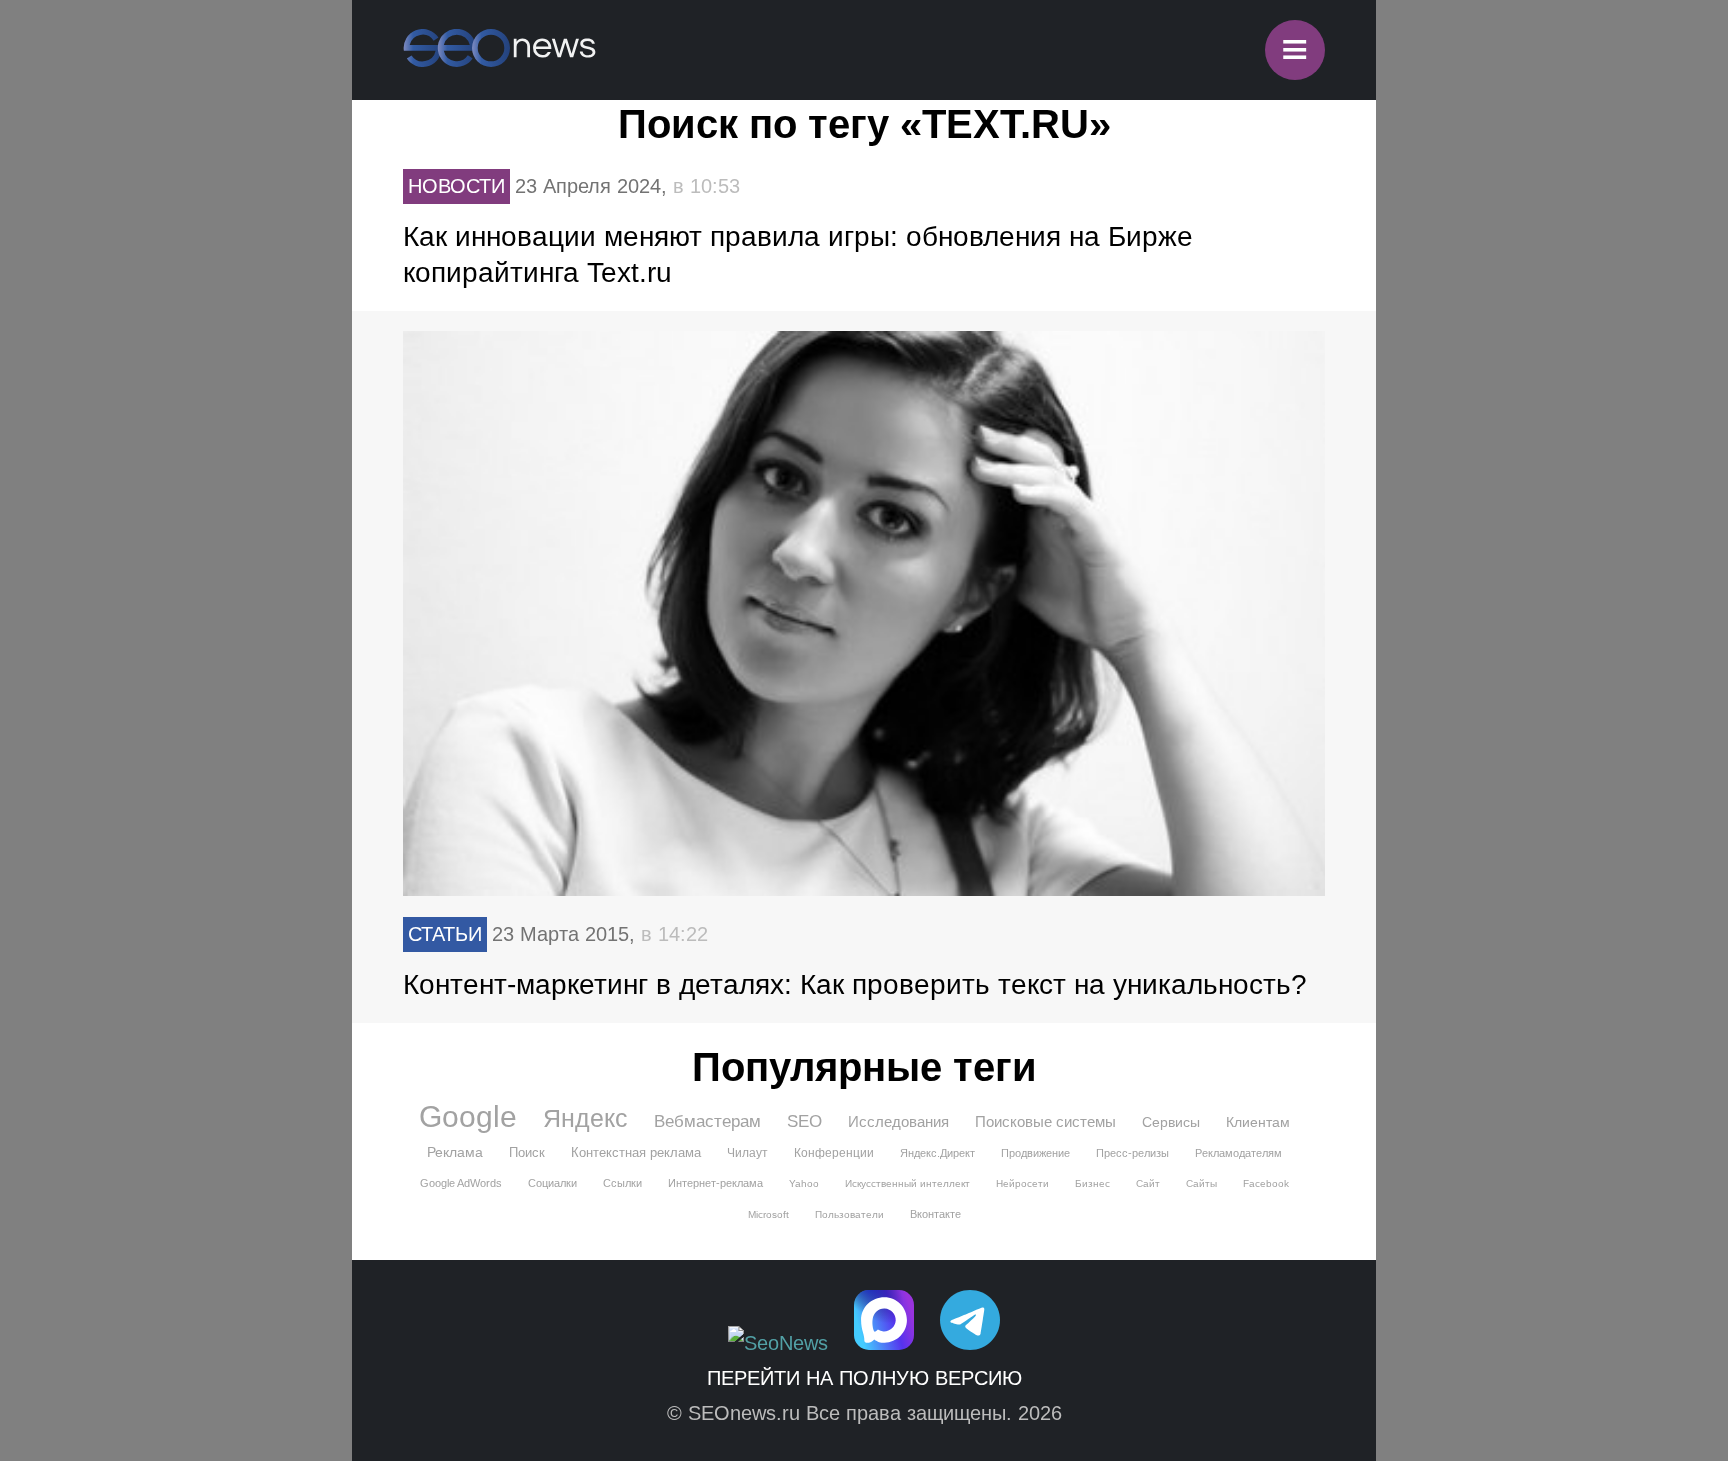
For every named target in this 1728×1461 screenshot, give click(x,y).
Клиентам (1258, 1122)
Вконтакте (935, 1214)
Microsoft (768, 1214)
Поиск (527, 1152)
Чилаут (747, 1153)
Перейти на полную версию (864, 1378)
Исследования (898, 1121)
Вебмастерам (707, 1121)
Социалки (552, 1183)
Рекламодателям (1238, 1153)
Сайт (1148, 1183)
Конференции (834, 1153)
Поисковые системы (1045, 1121)
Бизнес (1092, 1183)
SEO (804, 1121)
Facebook (1266, 1183)
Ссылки (622, 1183)
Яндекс (585, 1118)
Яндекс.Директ (937, 1153)
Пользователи (849, 1214)
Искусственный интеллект (907, 1183)
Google (468, 1117)
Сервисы (1171, 1122)
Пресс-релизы (1132, 1153)
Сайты (1201, 1183)
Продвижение (1035, 1153)
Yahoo (804, 1183)
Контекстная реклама (636, 1152)
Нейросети (1022, 1183)
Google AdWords (461, 1183)
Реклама (455, 1152)
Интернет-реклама (715, 1183)
